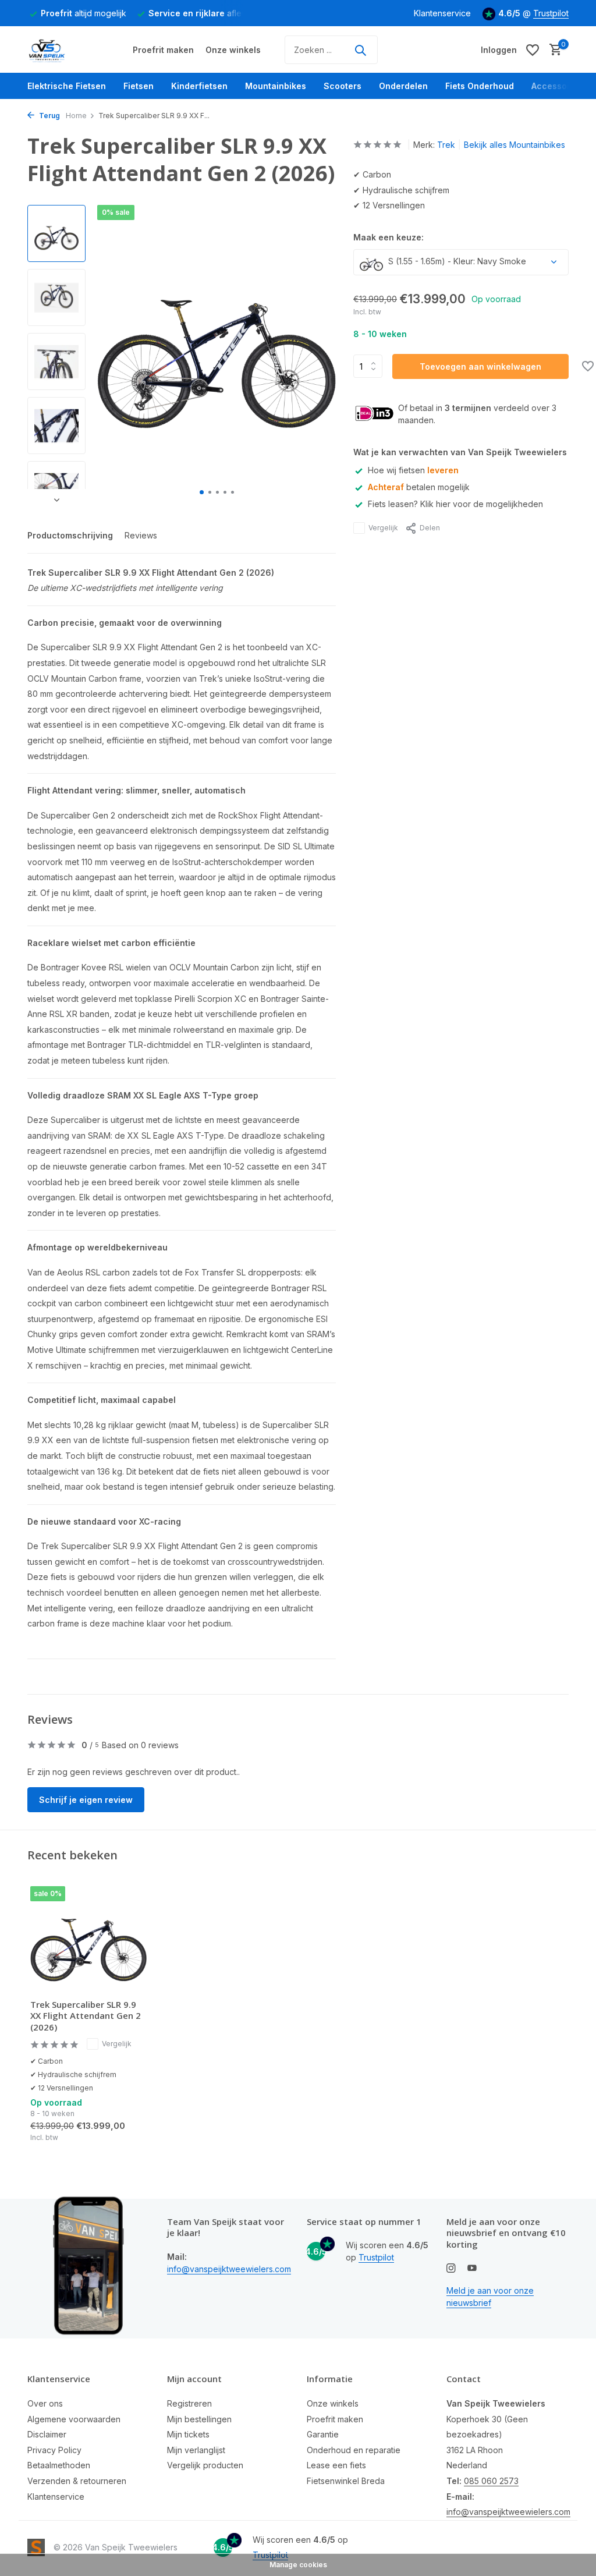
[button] (202, 492)
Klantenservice (442, 13)
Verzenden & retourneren (77, 2481)
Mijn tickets (188, 2434)
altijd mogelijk (84, 13)
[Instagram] (451, 2269)
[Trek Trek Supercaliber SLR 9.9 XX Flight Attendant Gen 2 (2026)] (88, 1938)
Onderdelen (403, 86)
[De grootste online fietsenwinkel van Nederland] (71, 50)
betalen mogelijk (419, 487)
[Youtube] (472, 2269)
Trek (446, 145)
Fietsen (139, 86)
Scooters (343, 86)
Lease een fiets (336, 2465)
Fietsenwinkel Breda (346, 2481)
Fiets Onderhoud (480, 86)
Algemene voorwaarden (74, 2419)
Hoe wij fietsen (413, 470)
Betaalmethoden (59, 2465)
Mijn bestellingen (199, 2419)
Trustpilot (551, 13)
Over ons (45, 2403)
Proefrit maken (163, 50)
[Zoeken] (360, 50)
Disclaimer (47, 2434)
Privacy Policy (54, 2450)
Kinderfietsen (199, 86)
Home (76, 116)
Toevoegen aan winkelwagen (480, 366)
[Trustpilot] (418, 50)
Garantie (323, 2434)
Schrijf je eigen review (86, 1800)
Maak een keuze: (389, 237)
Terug (49, 116)
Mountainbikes (276, 86)
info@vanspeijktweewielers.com (229, 2269)
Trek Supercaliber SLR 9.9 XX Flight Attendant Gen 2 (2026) (86, 2016)
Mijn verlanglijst (196, 2450)
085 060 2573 (491, 2481)
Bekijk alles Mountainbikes (515, 145)
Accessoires (557, 86)
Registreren (189, 2403)
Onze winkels (233, 50)
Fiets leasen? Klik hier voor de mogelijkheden (455, 504)
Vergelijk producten (205, 2465)
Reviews (141, 535)
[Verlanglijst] (533, 50)
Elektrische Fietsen (67, 86)
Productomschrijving (70, 535)
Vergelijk (383, 528)
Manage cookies (298, 2565)
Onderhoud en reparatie (354, 2450)
